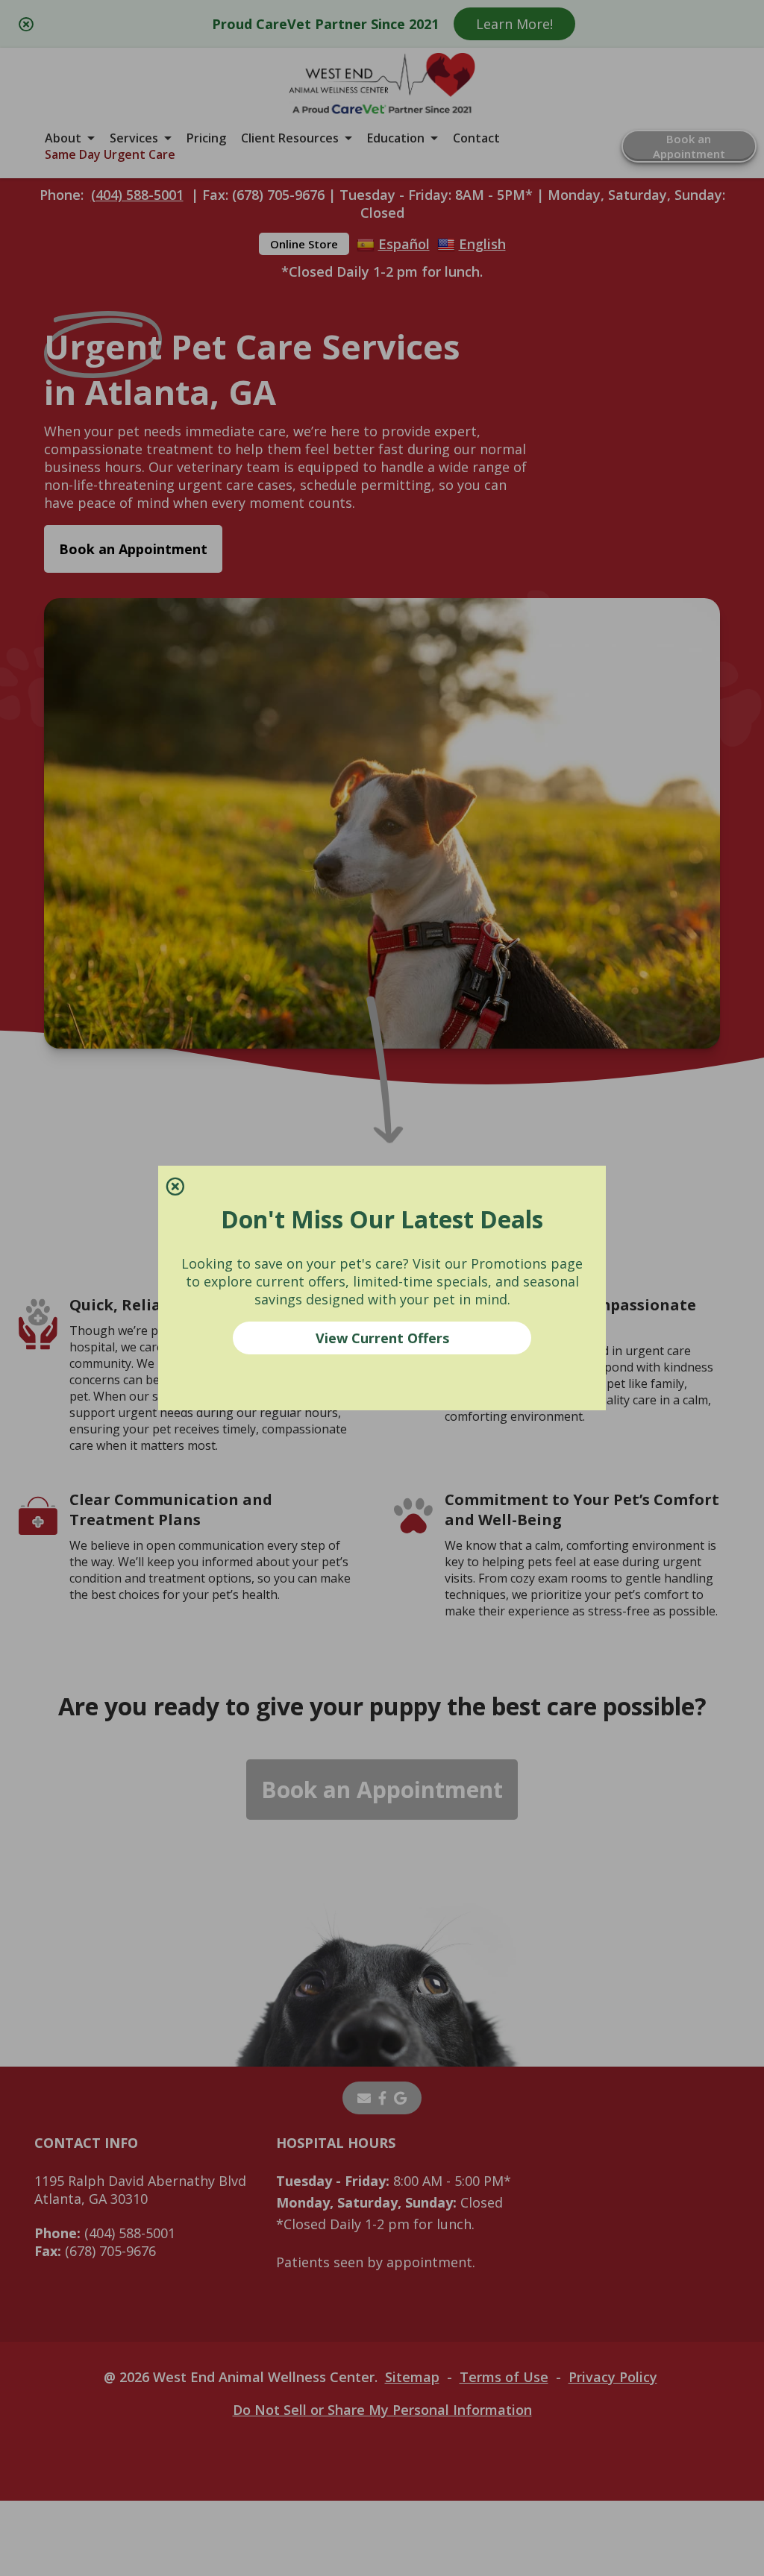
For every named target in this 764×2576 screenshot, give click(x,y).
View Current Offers (382, 1338)
